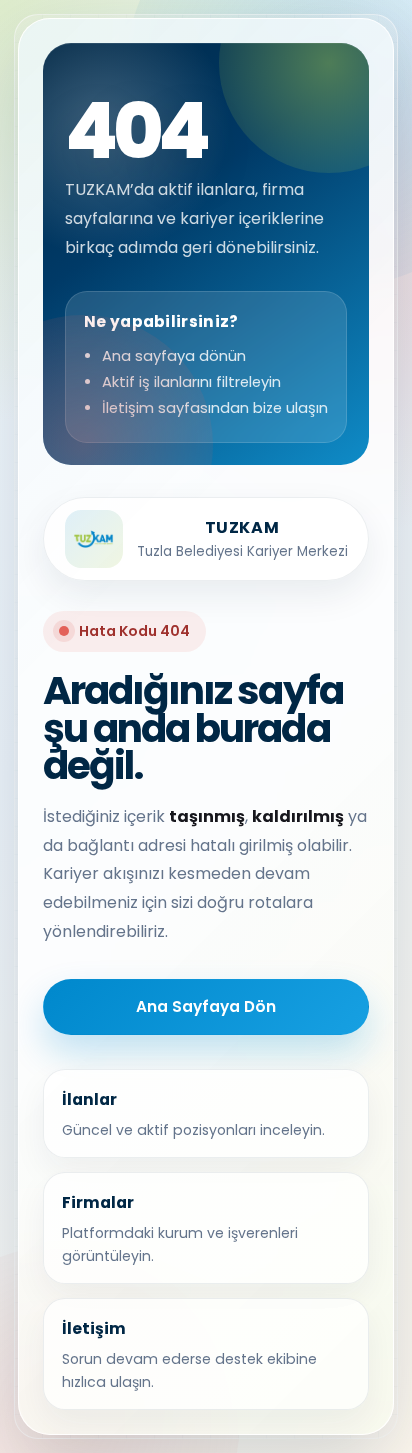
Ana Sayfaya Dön (206, 1006)
